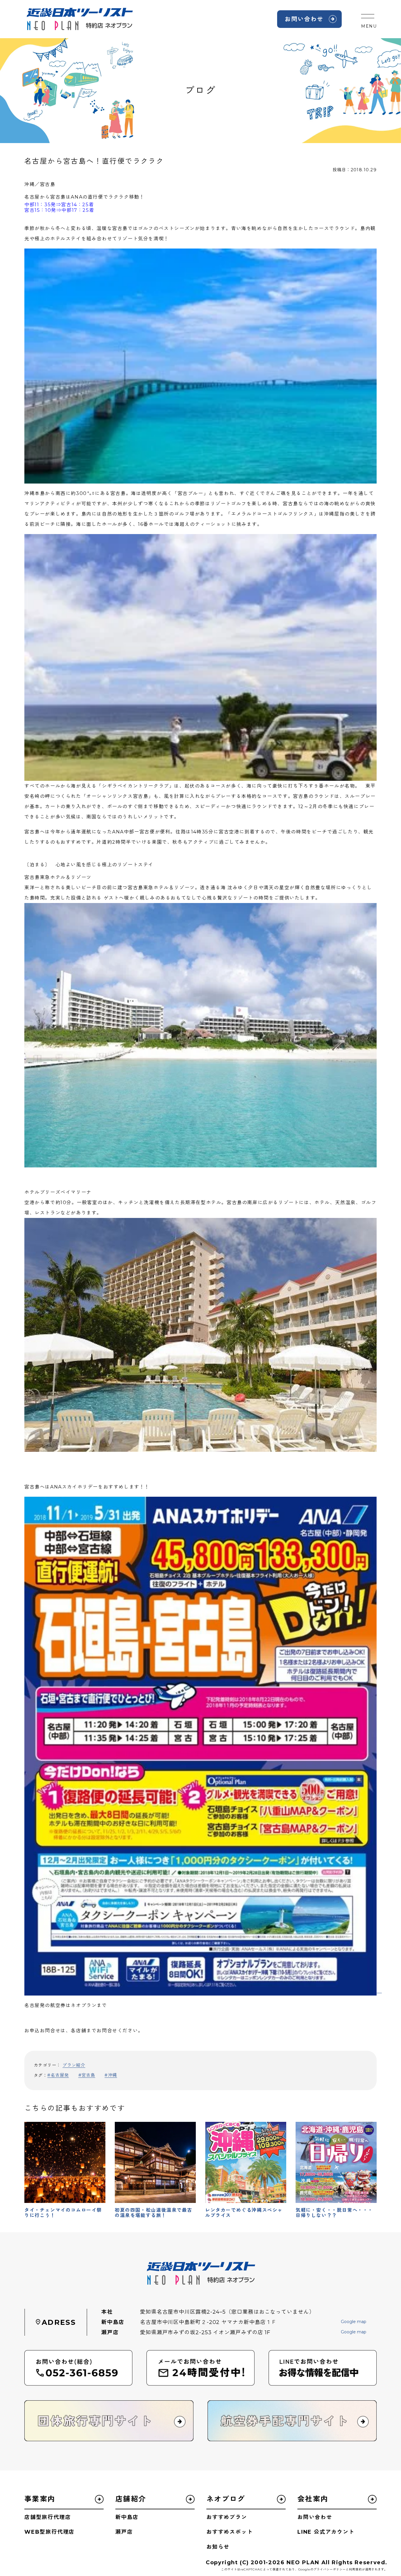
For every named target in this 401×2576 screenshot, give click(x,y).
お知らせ (218, 2547)
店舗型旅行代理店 (48, 2517)
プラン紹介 (74, 2065)
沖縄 (112, 2075)
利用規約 (355, 2569)
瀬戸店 (124, 2532)
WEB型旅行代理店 (49, 2532)
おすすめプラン (227, 2517)
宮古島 (88, 2075)
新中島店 (127, 2517)
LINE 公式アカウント (326, 2532)
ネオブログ (226, 2499)
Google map (354, 2322)
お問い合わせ (304, 19)
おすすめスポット (230, 2532)
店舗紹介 (131, 2499)
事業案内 (40, 2499)
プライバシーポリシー (330, 2569)
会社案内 (313, 2499)
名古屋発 (60, 2075)
